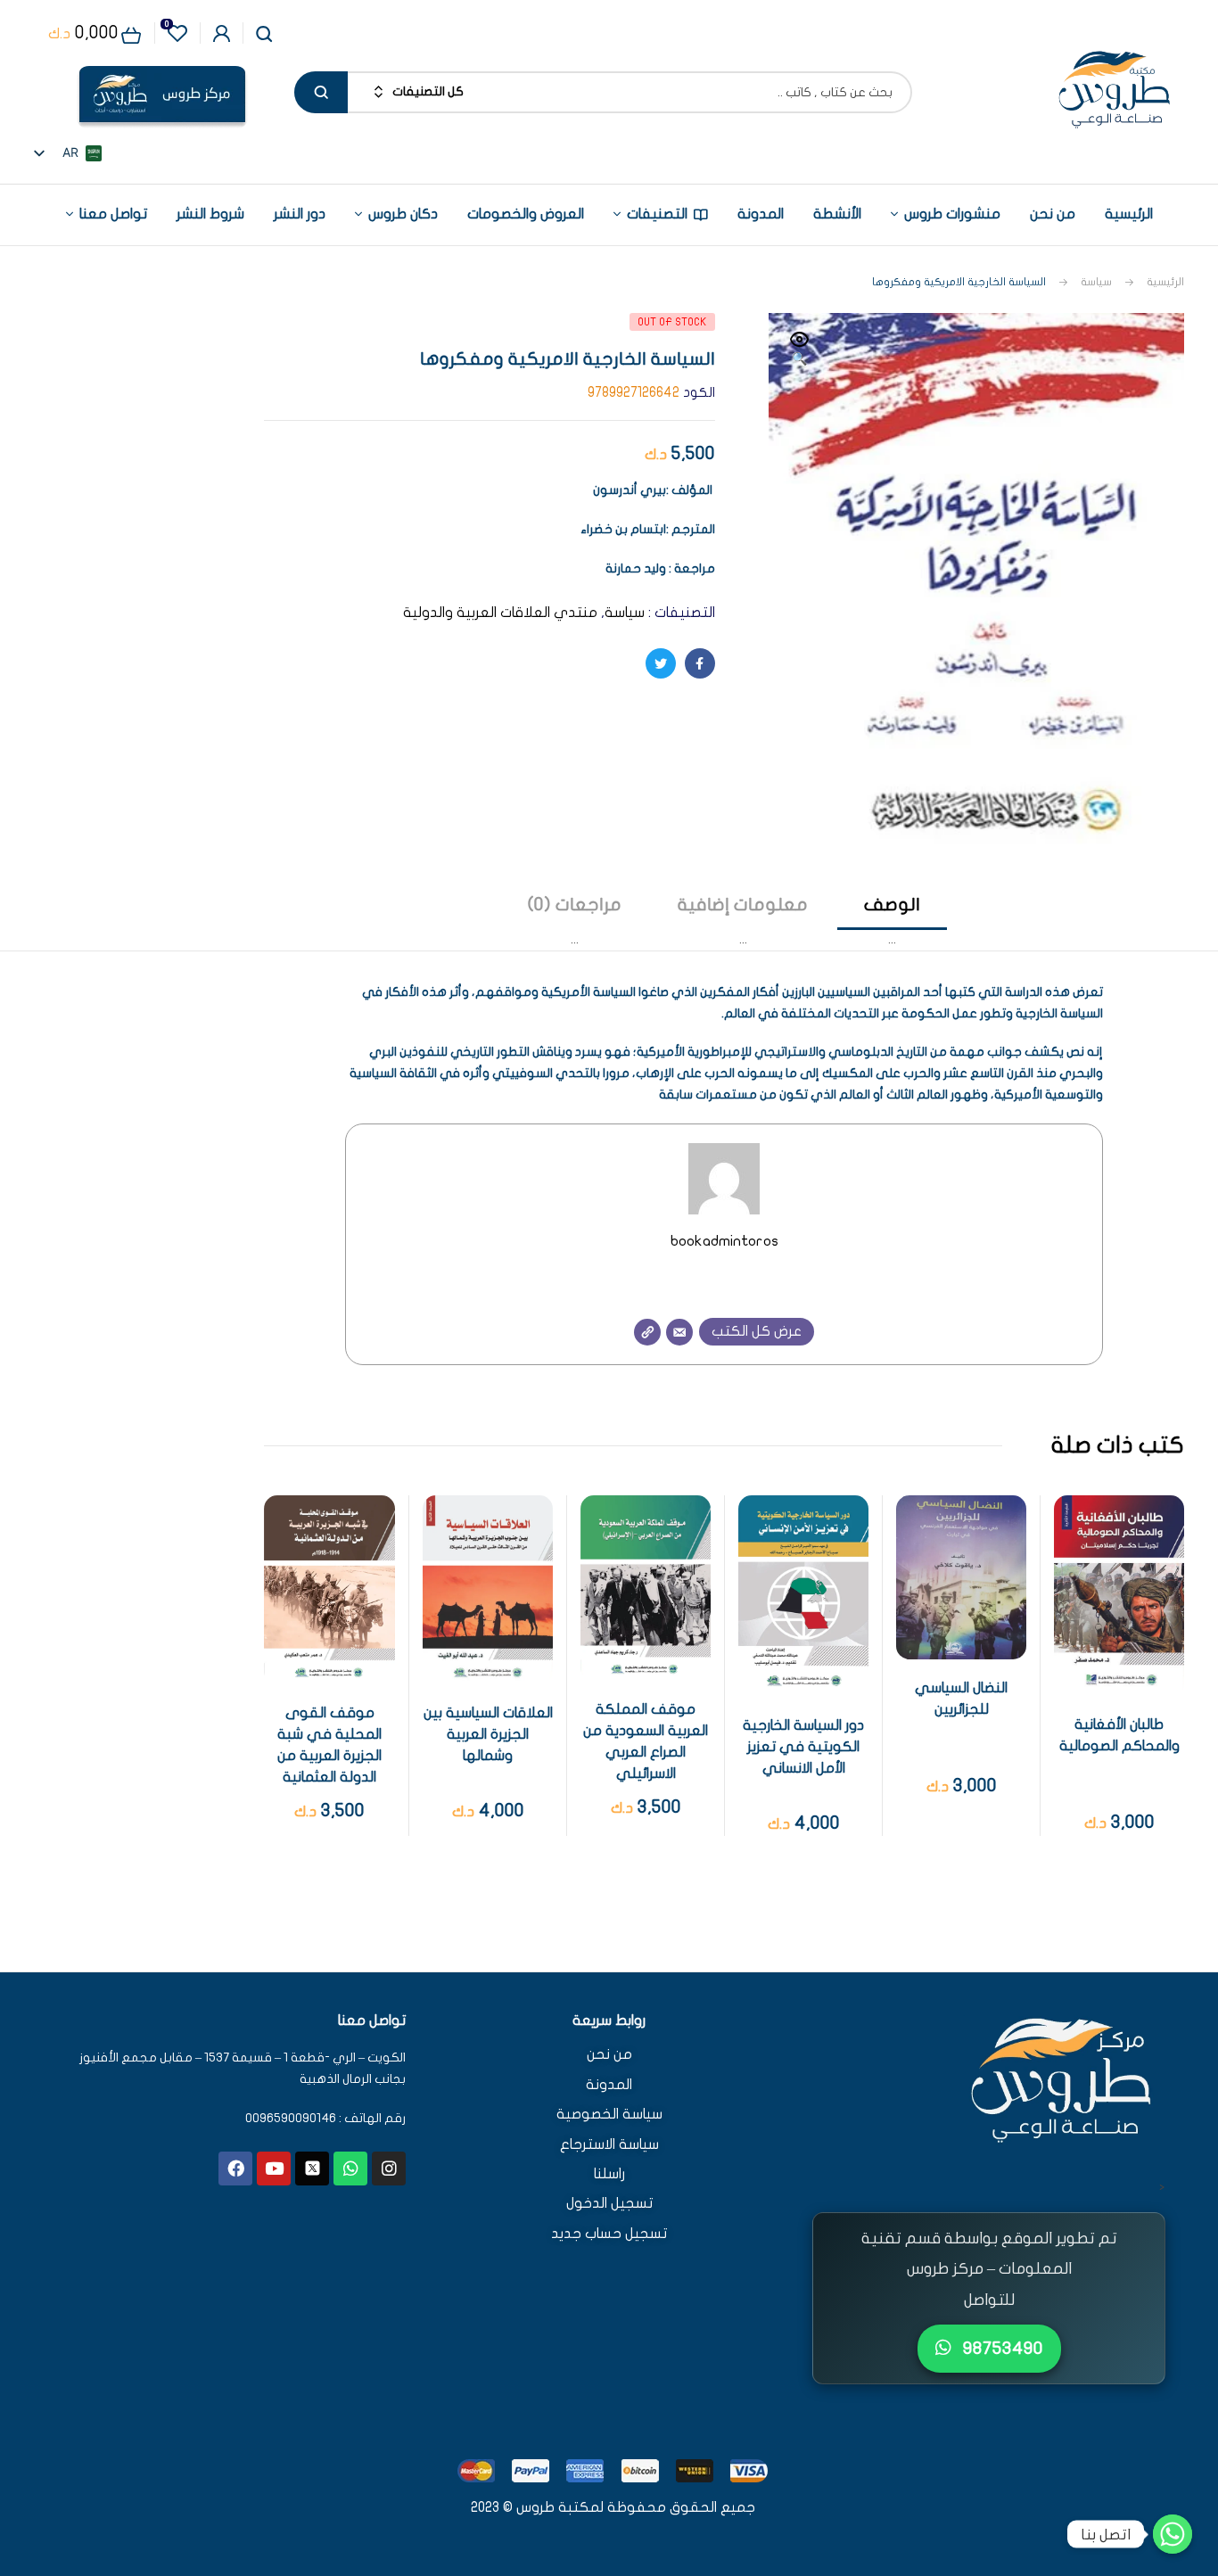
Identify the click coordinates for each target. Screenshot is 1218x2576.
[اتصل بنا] (1173, 2534)
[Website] (647, 1332)
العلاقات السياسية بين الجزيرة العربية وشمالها (488, 1734)
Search (321, 92)
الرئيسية (1165, 282)
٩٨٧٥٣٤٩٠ (1001, 2348)
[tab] (892, 922)
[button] (800, 350)
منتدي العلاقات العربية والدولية (500, 613)
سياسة (1096, 282)
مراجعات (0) (575, 905)
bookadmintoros (724, 1241)
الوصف (892, 905)
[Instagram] (389, 2169)
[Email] (679, 1332)
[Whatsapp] (350, 2169)
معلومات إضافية (743, 905)
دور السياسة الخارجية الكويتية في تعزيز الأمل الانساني (803, 1747)
